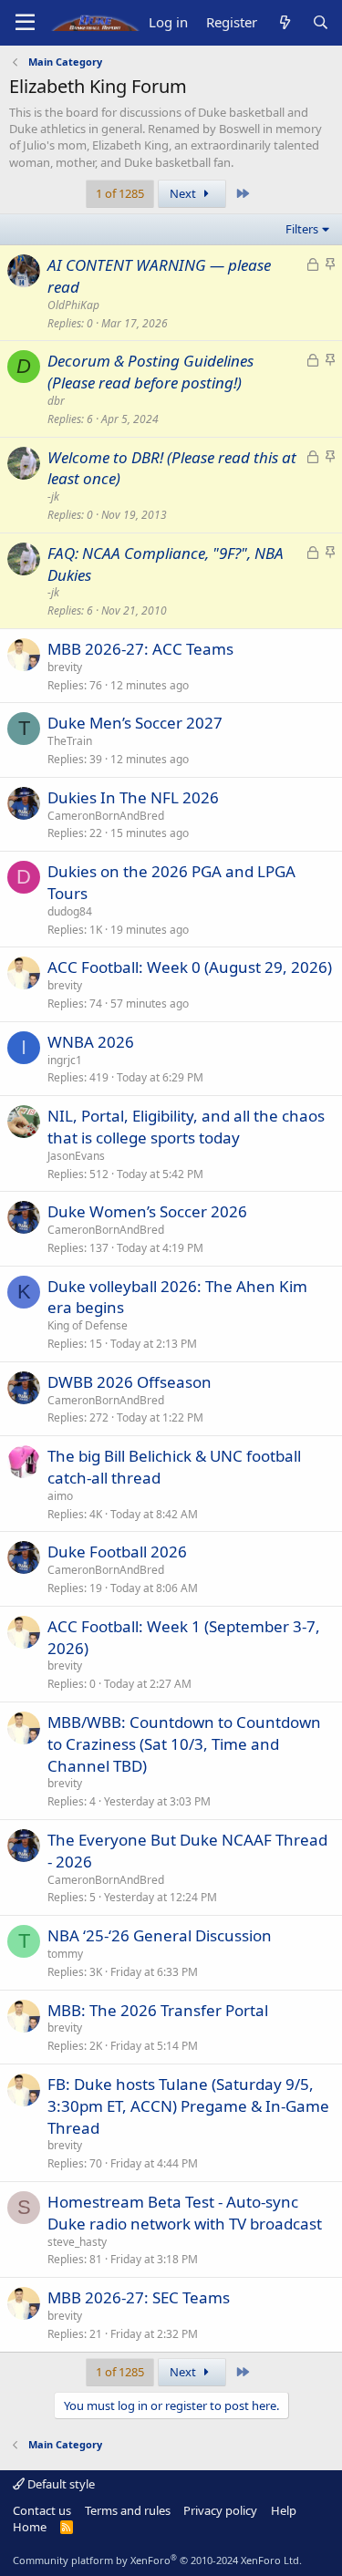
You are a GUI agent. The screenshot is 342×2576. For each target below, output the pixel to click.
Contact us (42, 2510)
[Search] (321, 22)
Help (284, 2510)
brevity (65, 667)
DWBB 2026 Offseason (130, 1382)
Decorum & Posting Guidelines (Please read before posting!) (150, 372)
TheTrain (70, 741)
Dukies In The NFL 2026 (133, 797)
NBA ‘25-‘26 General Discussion (160, 1935)
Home (30, 2527)
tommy (65, 1954)
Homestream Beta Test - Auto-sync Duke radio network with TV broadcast (185, 2213)
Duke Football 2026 (117, 1552)
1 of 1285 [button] (120, 193)
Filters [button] (302, 229)
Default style (60, 2484)
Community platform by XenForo (157, 2560)
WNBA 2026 (91, 1042)
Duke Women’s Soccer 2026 (147, 1211)
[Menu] (25, 23)
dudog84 (70, 911)
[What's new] (284, 22)
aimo (60, 1496)
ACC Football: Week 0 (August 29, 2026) (190, 967)
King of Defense (88, 1325)
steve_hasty (77, 2242)
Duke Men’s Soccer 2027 (135, 723)
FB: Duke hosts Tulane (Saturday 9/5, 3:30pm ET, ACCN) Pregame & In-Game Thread (188, 2106)
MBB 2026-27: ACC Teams (140, 649)
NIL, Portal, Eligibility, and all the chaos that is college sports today (186, 1127)
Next (184, 193)
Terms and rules (128, 2510)
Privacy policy (220, 2510)
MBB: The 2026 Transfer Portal (158, 2010)
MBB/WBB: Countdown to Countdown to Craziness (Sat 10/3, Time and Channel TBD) (184, 1744)
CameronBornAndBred (106, 816)
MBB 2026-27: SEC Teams (139, 2297)
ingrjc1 (65, 1060)
